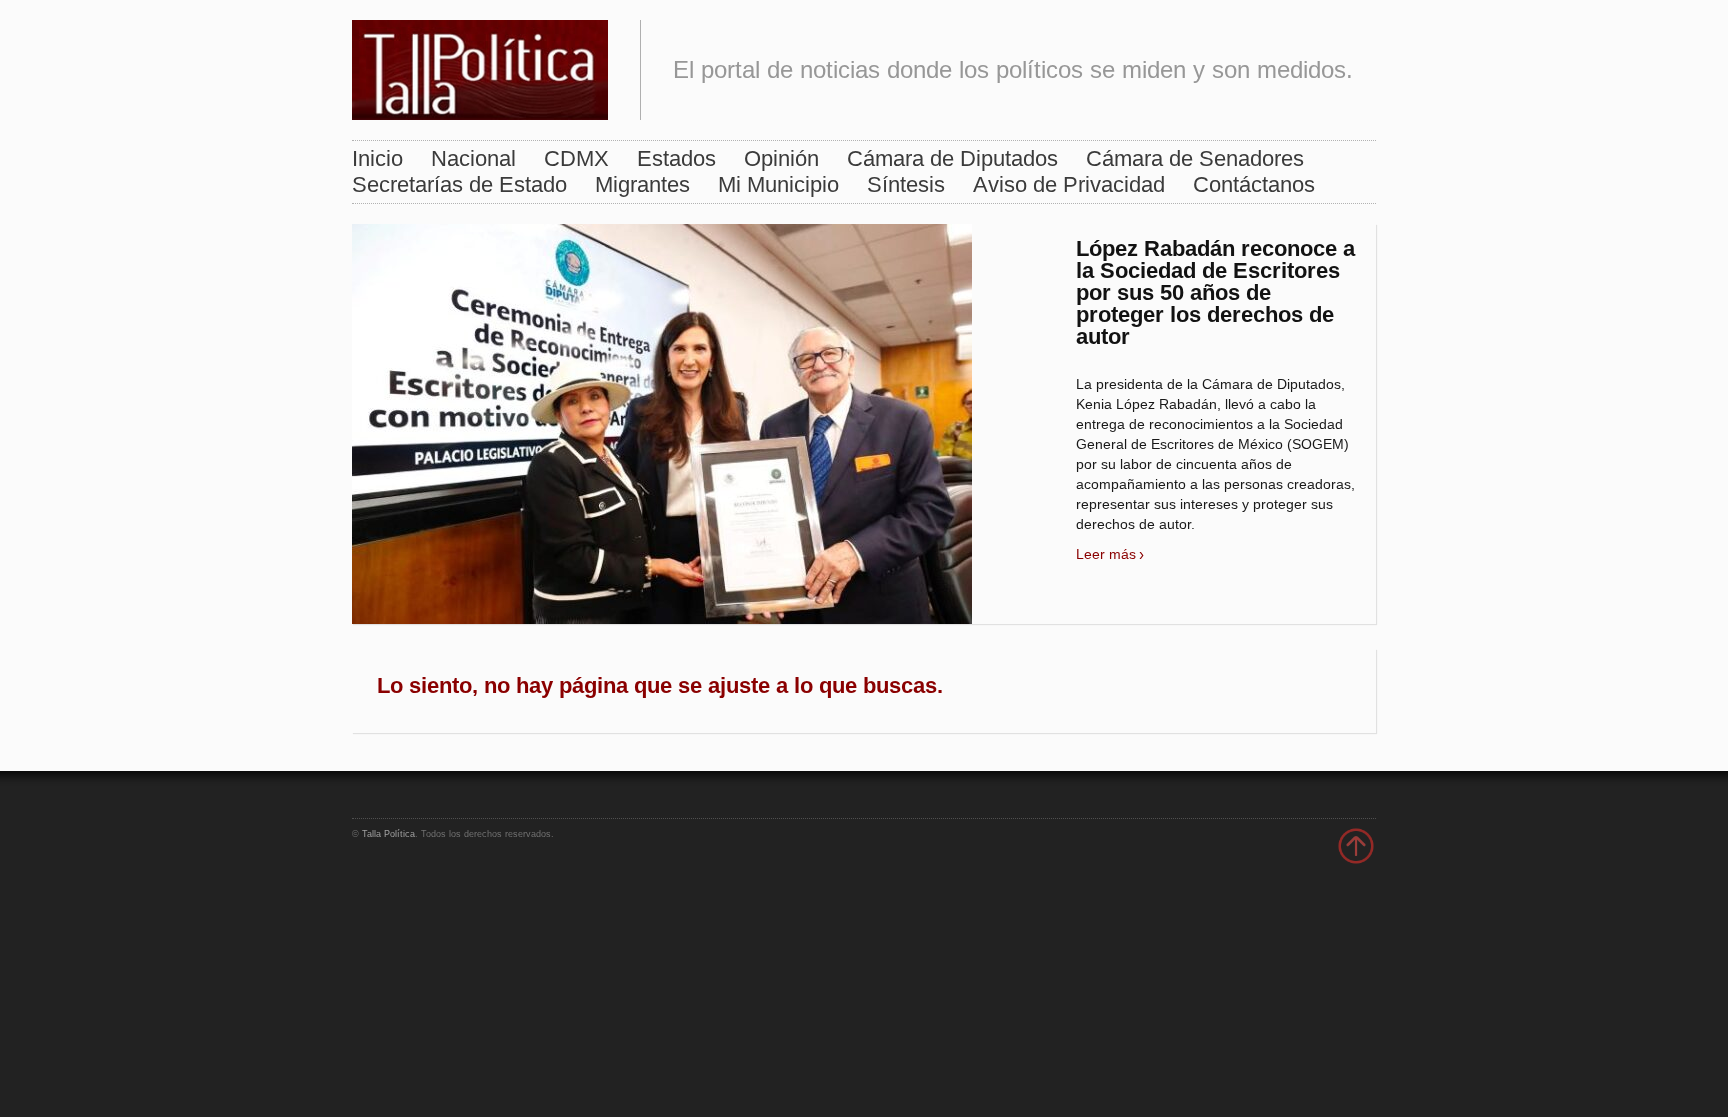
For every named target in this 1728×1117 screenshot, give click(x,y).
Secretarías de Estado (459, 184)
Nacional (473, 158)
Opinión (781, 158)
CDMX (576, 158)
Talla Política (388, 834)
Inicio (377, 158)
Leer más (1106, 554)
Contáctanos (1254, 184)
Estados (676, 158)
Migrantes (642, 184)
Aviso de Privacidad (1069, 184)
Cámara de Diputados (952, 158)
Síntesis (906, 184)
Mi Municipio (778, 184)
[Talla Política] (480, 65)
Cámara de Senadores (1195, 158)
